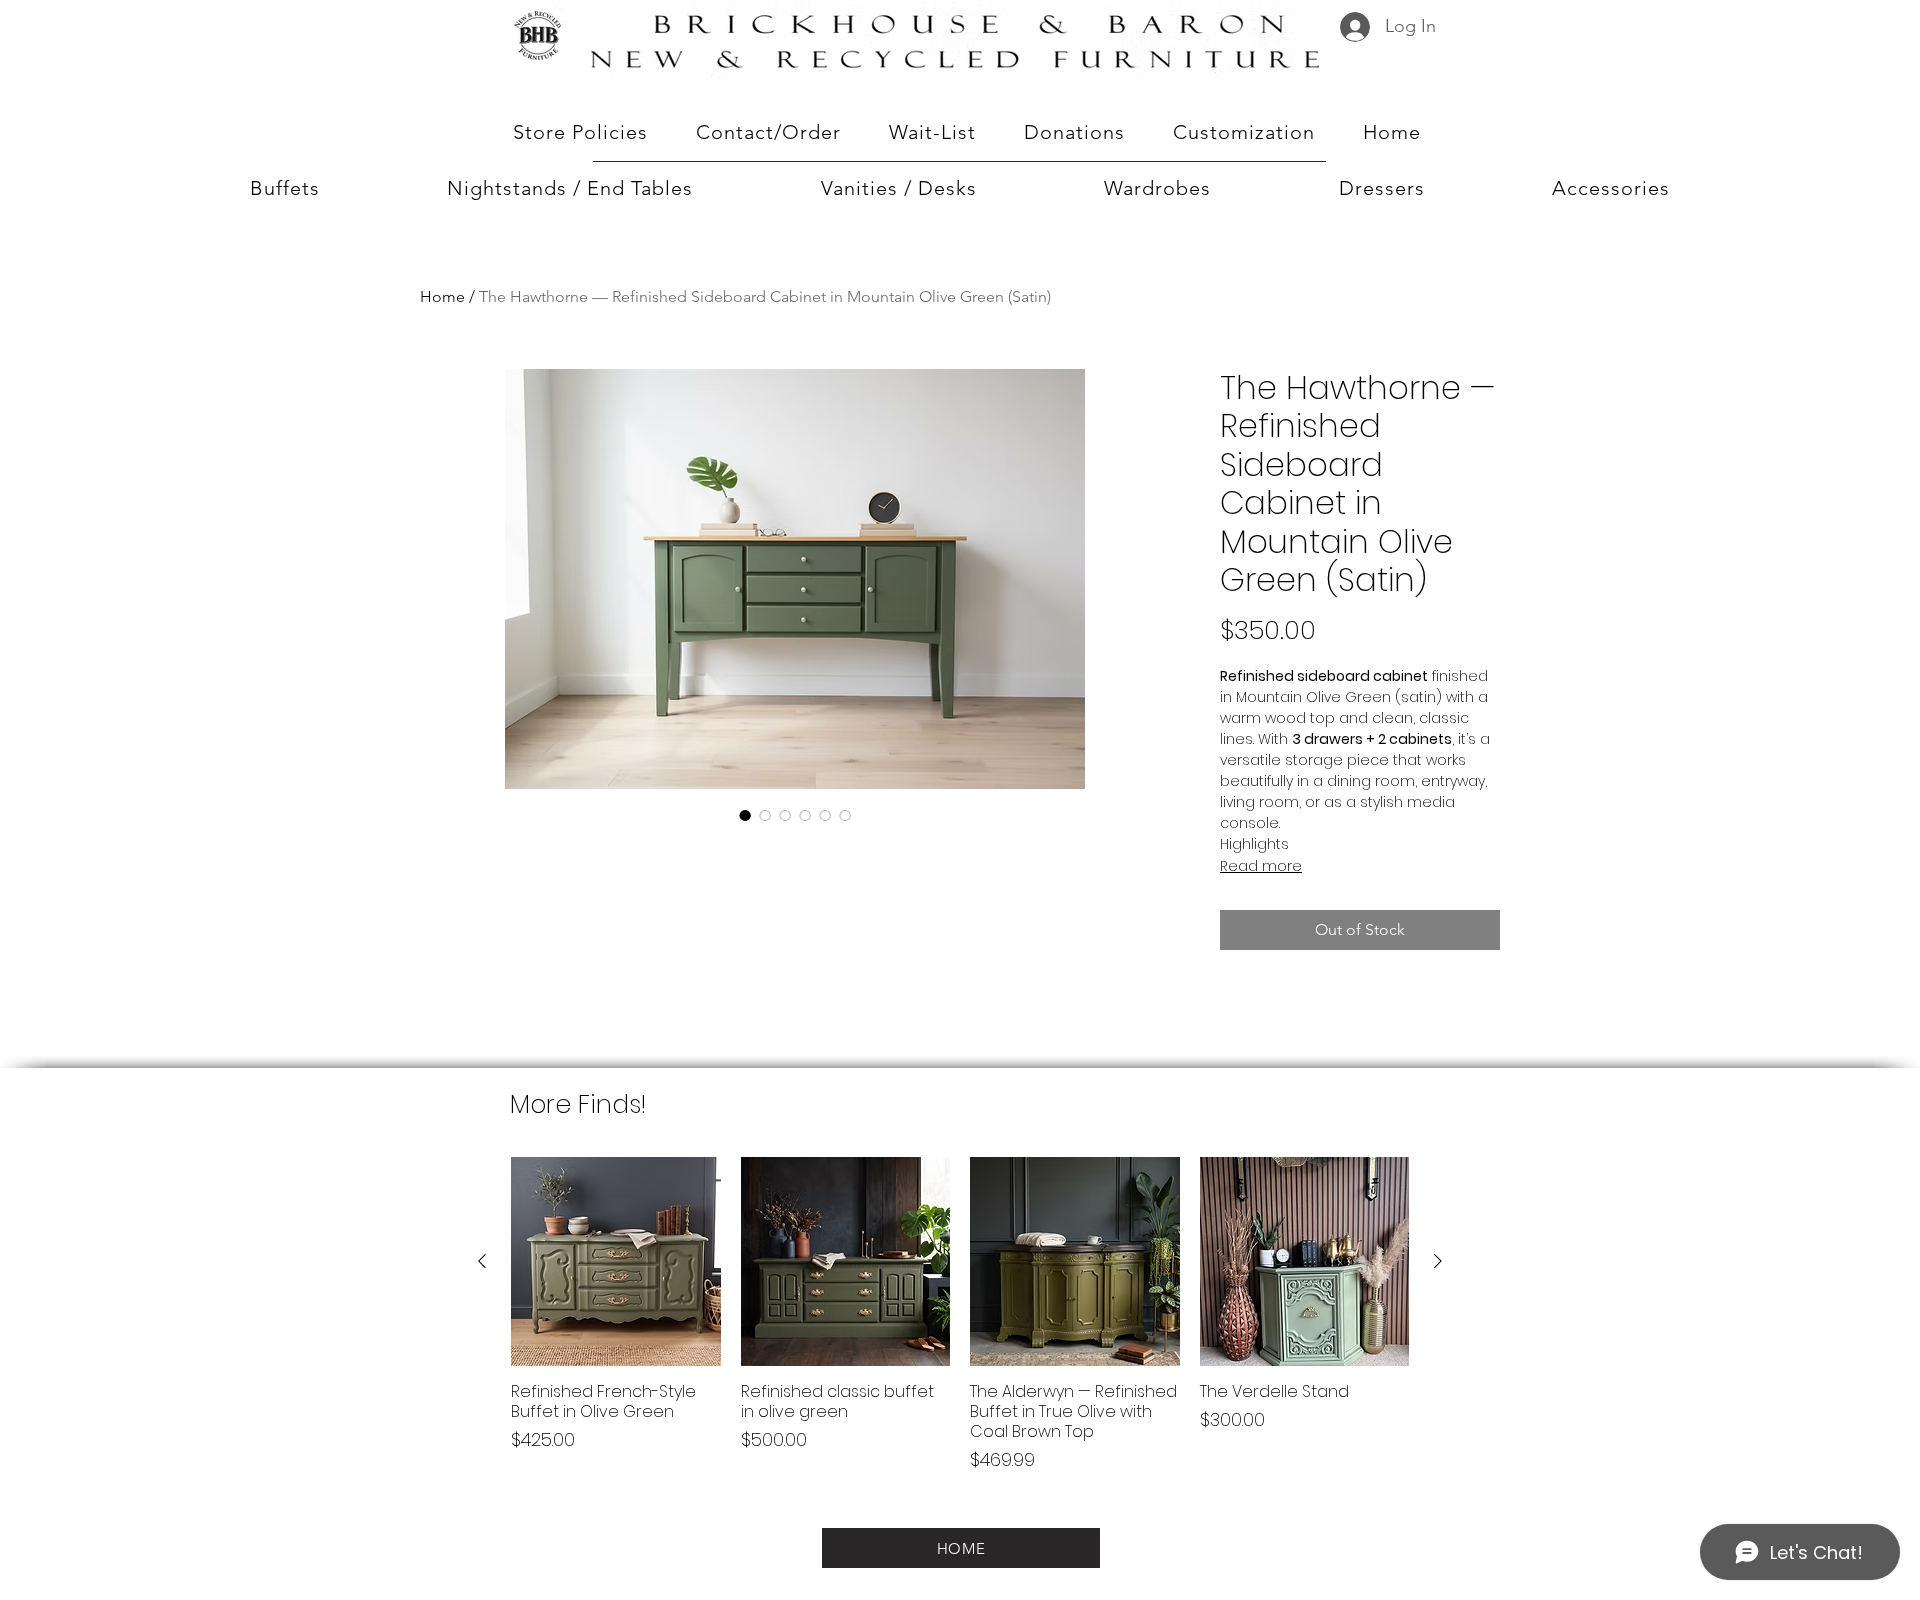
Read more (1261, 866)
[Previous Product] (482, 1261)
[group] (960, 1325)
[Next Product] (1438, 1261)
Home (442, 296)
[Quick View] (616, 1262)
